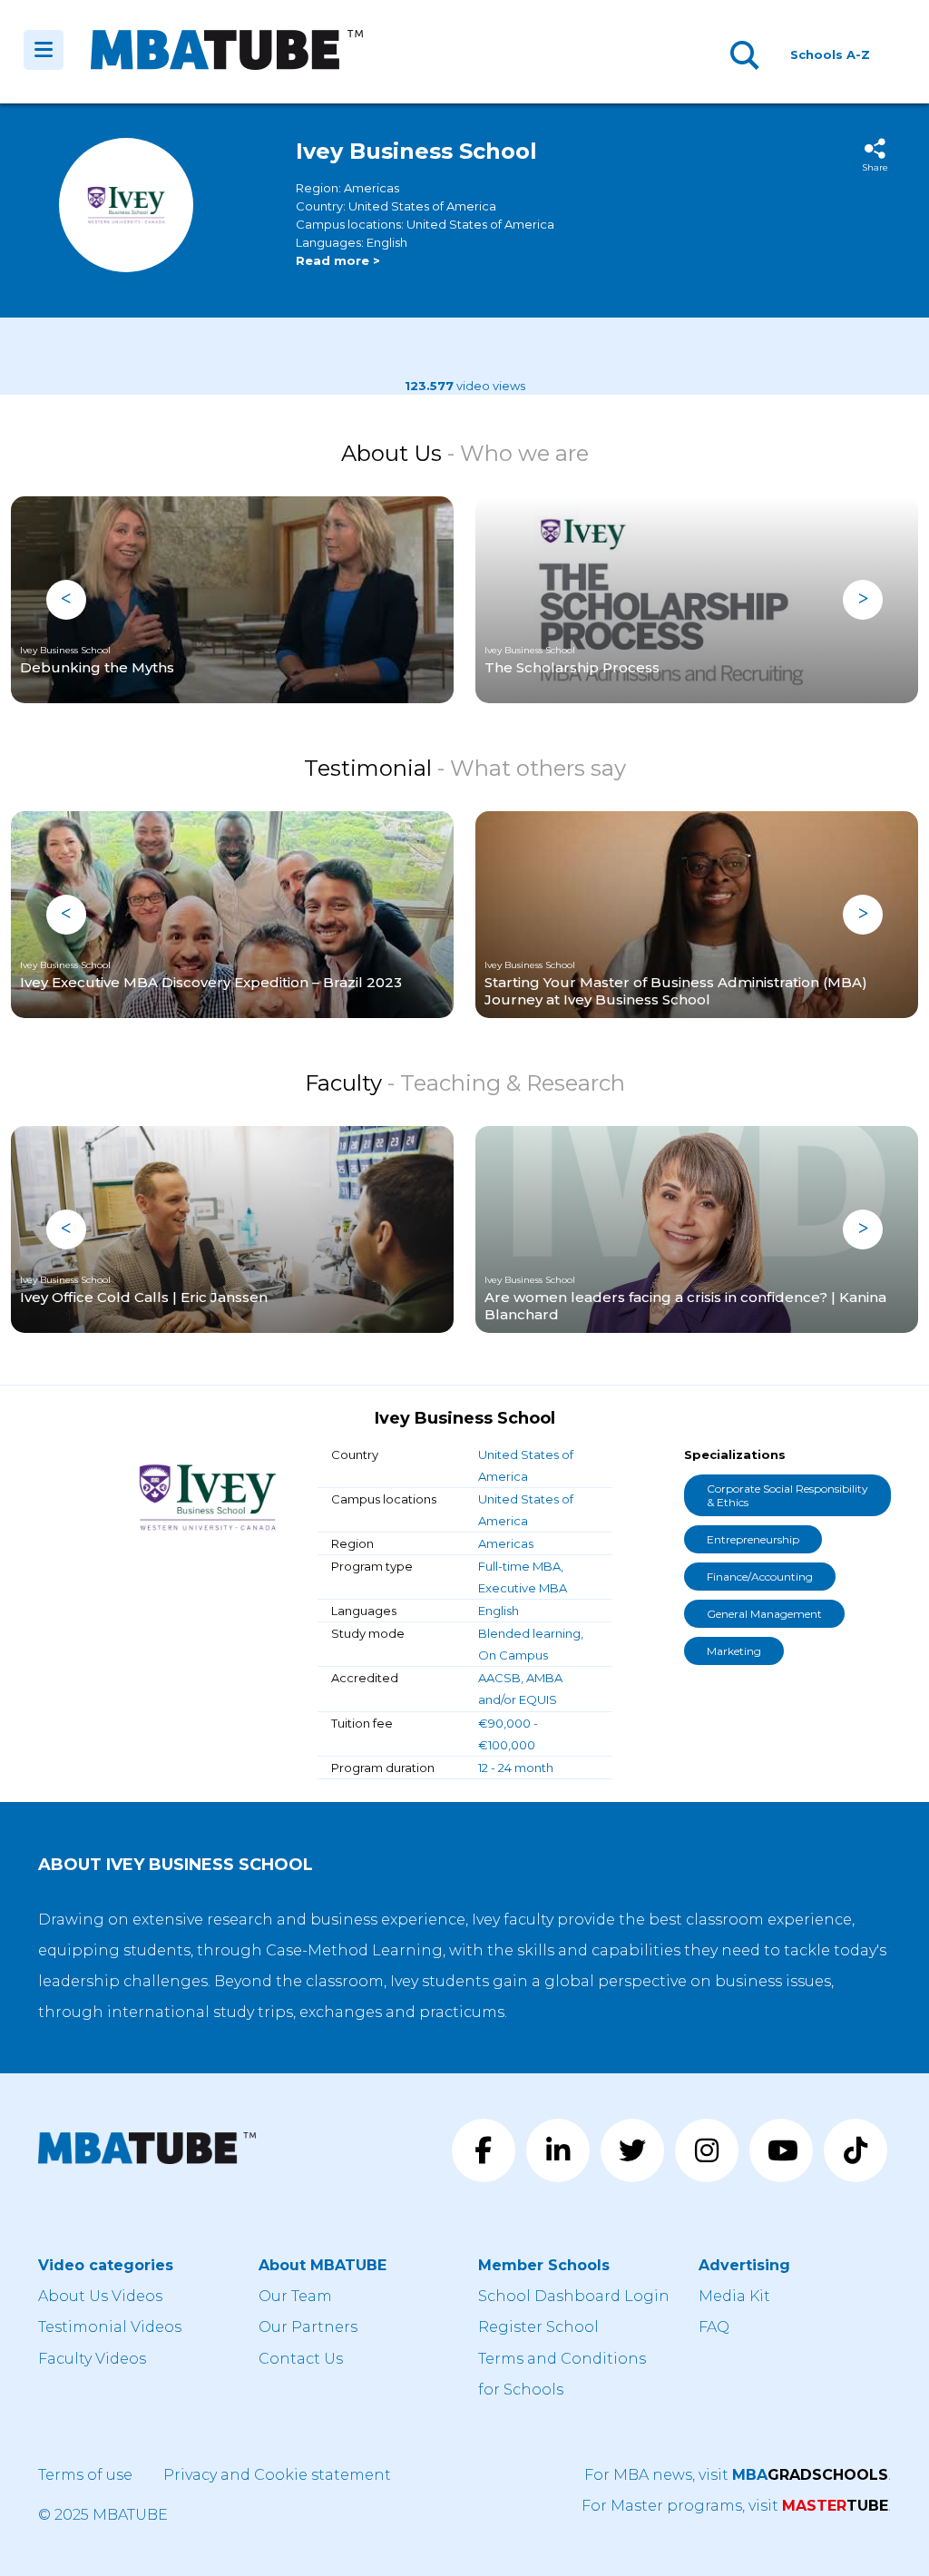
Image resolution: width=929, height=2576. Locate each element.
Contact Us (301, 2359)
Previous (66, 600)
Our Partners (308, 2327)
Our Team (295, 2296)
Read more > (338, 260)
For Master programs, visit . (736, 2506)
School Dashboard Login (574, 2296)
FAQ (714, 2327)
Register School (538, 2327)
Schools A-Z (830, 54)
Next (863, 600)
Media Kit (734, 2296)
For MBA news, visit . (738, 2475)
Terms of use (85, 2475)
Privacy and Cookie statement (277, 2475)
